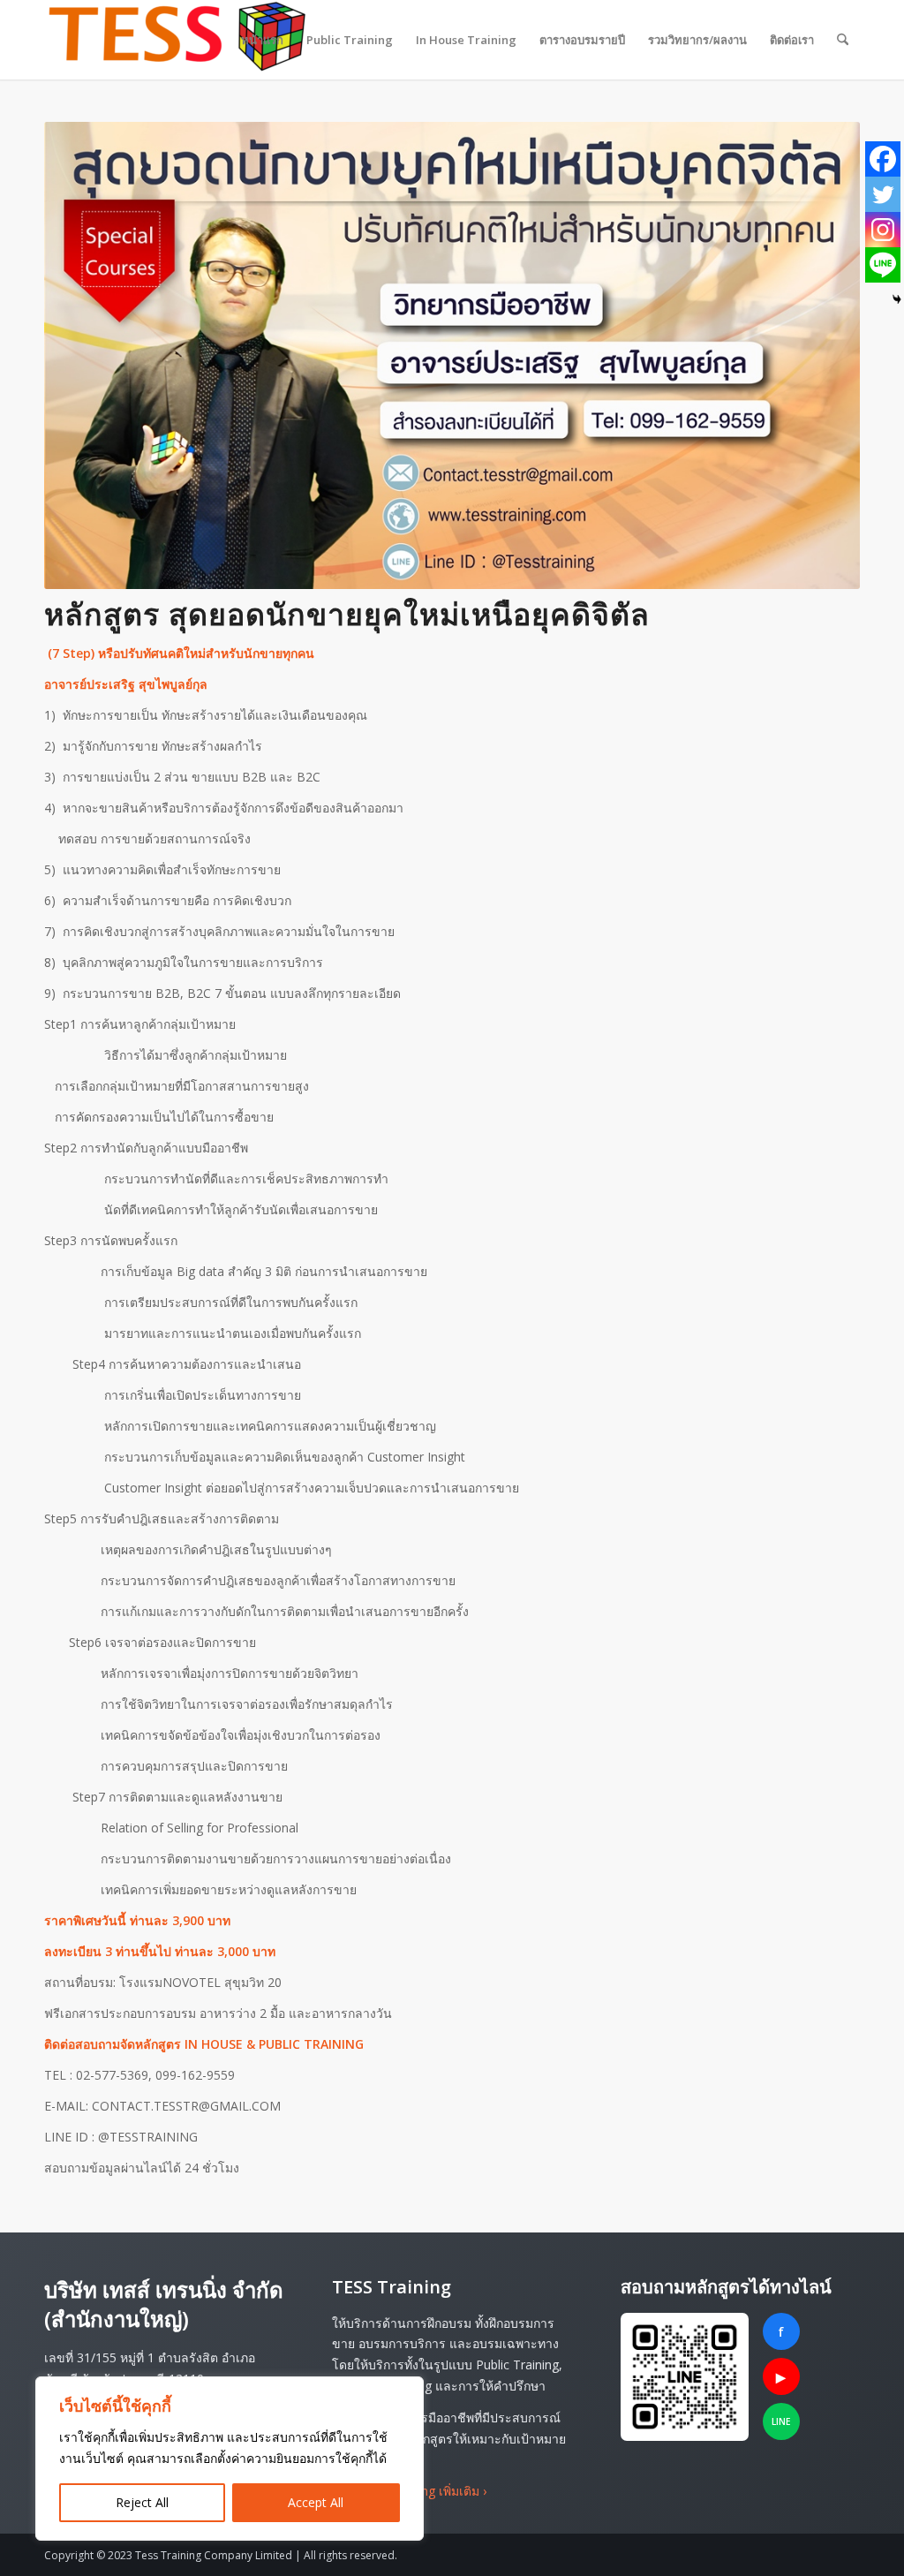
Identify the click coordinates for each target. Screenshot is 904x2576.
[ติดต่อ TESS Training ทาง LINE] (685, 2377)
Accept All (316, 2502)
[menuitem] (262, 40)
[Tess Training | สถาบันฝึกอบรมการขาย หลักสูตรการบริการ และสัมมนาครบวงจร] (177, 40)
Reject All (142, 2502)
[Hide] (897, 299)
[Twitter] (883, 194)
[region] (230, 2459)
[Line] (883, 265)
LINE (781, 2421)
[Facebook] (883, 159)
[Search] (843, 40)
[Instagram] (883, 230)
